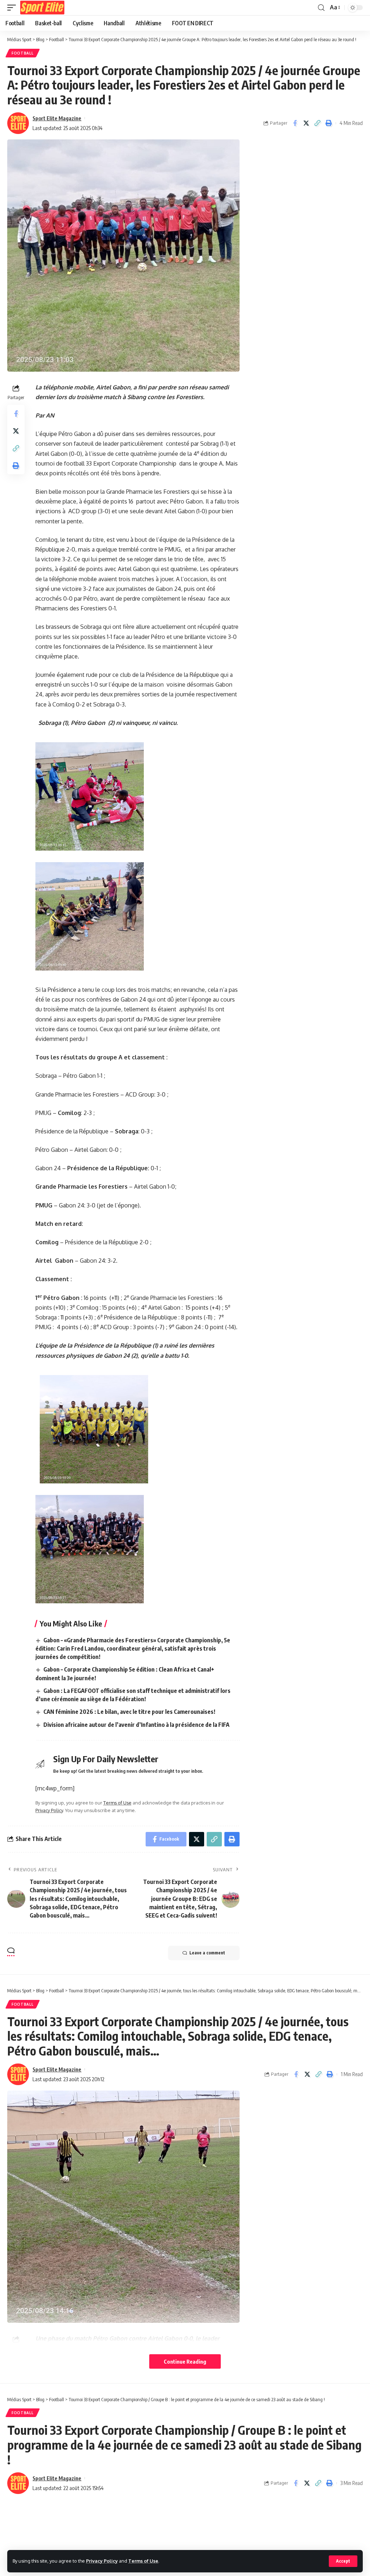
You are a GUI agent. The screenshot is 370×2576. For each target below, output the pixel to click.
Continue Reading (185, 2361)
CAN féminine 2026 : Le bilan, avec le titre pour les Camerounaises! (129, 1712)
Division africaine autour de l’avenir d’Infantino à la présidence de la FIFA (136, 1725)
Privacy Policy (102, 2561)
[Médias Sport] (42, 8)
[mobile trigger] (13, 8)
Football (23, 53)
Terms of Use (143, 2561)
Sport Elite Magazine (57, 118)
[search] (321, 8)
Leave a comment (207, 1953)
